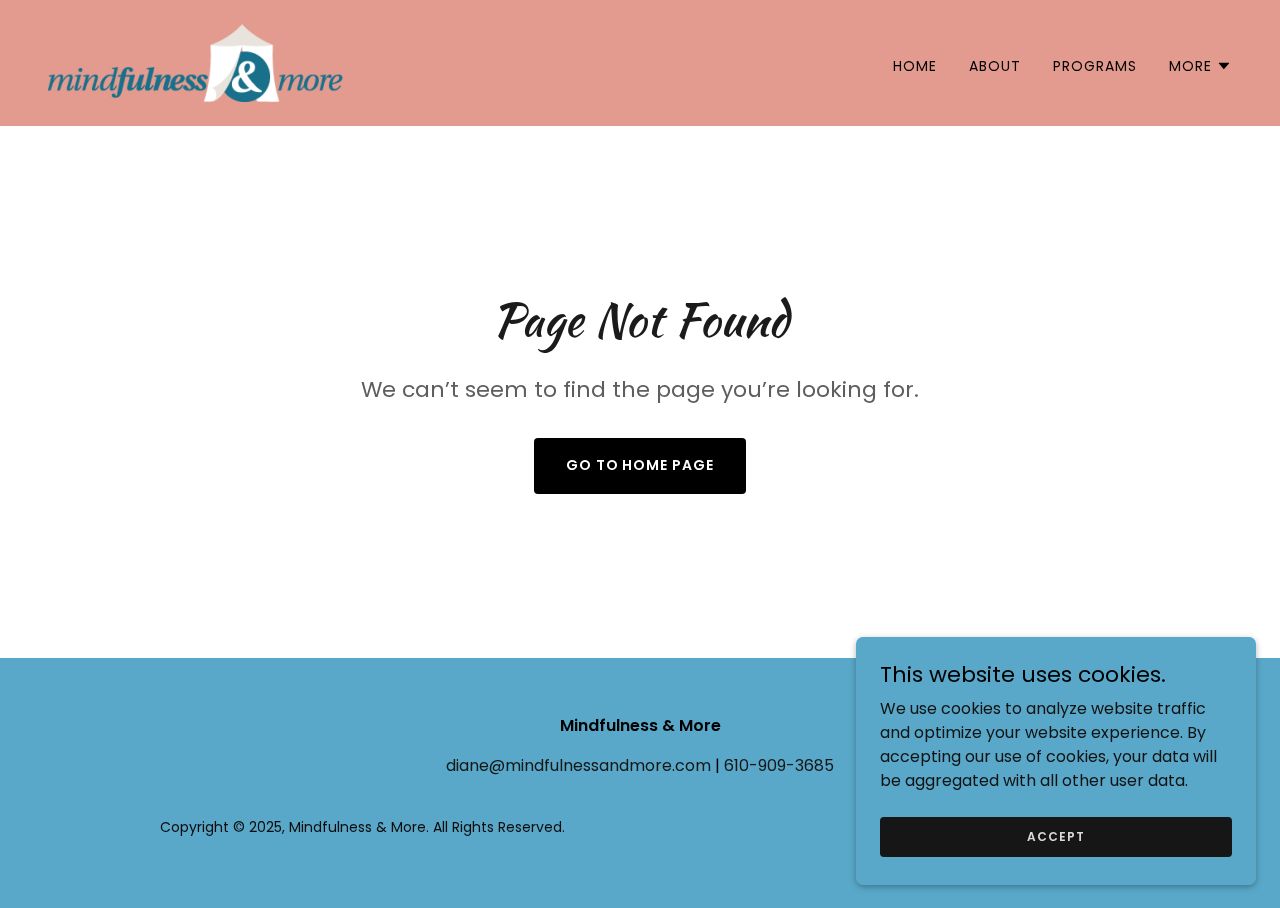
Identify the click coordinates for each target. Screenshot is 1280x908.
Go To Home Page (640, 465)
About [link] (995, 66)
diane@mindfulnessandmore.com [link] (578, 765)
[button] (1200, 66)
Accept (1055, 835)
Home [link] (915, 66)
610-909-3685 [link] (779, 765)
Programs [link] (1095, 66)
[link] (195, 61)
